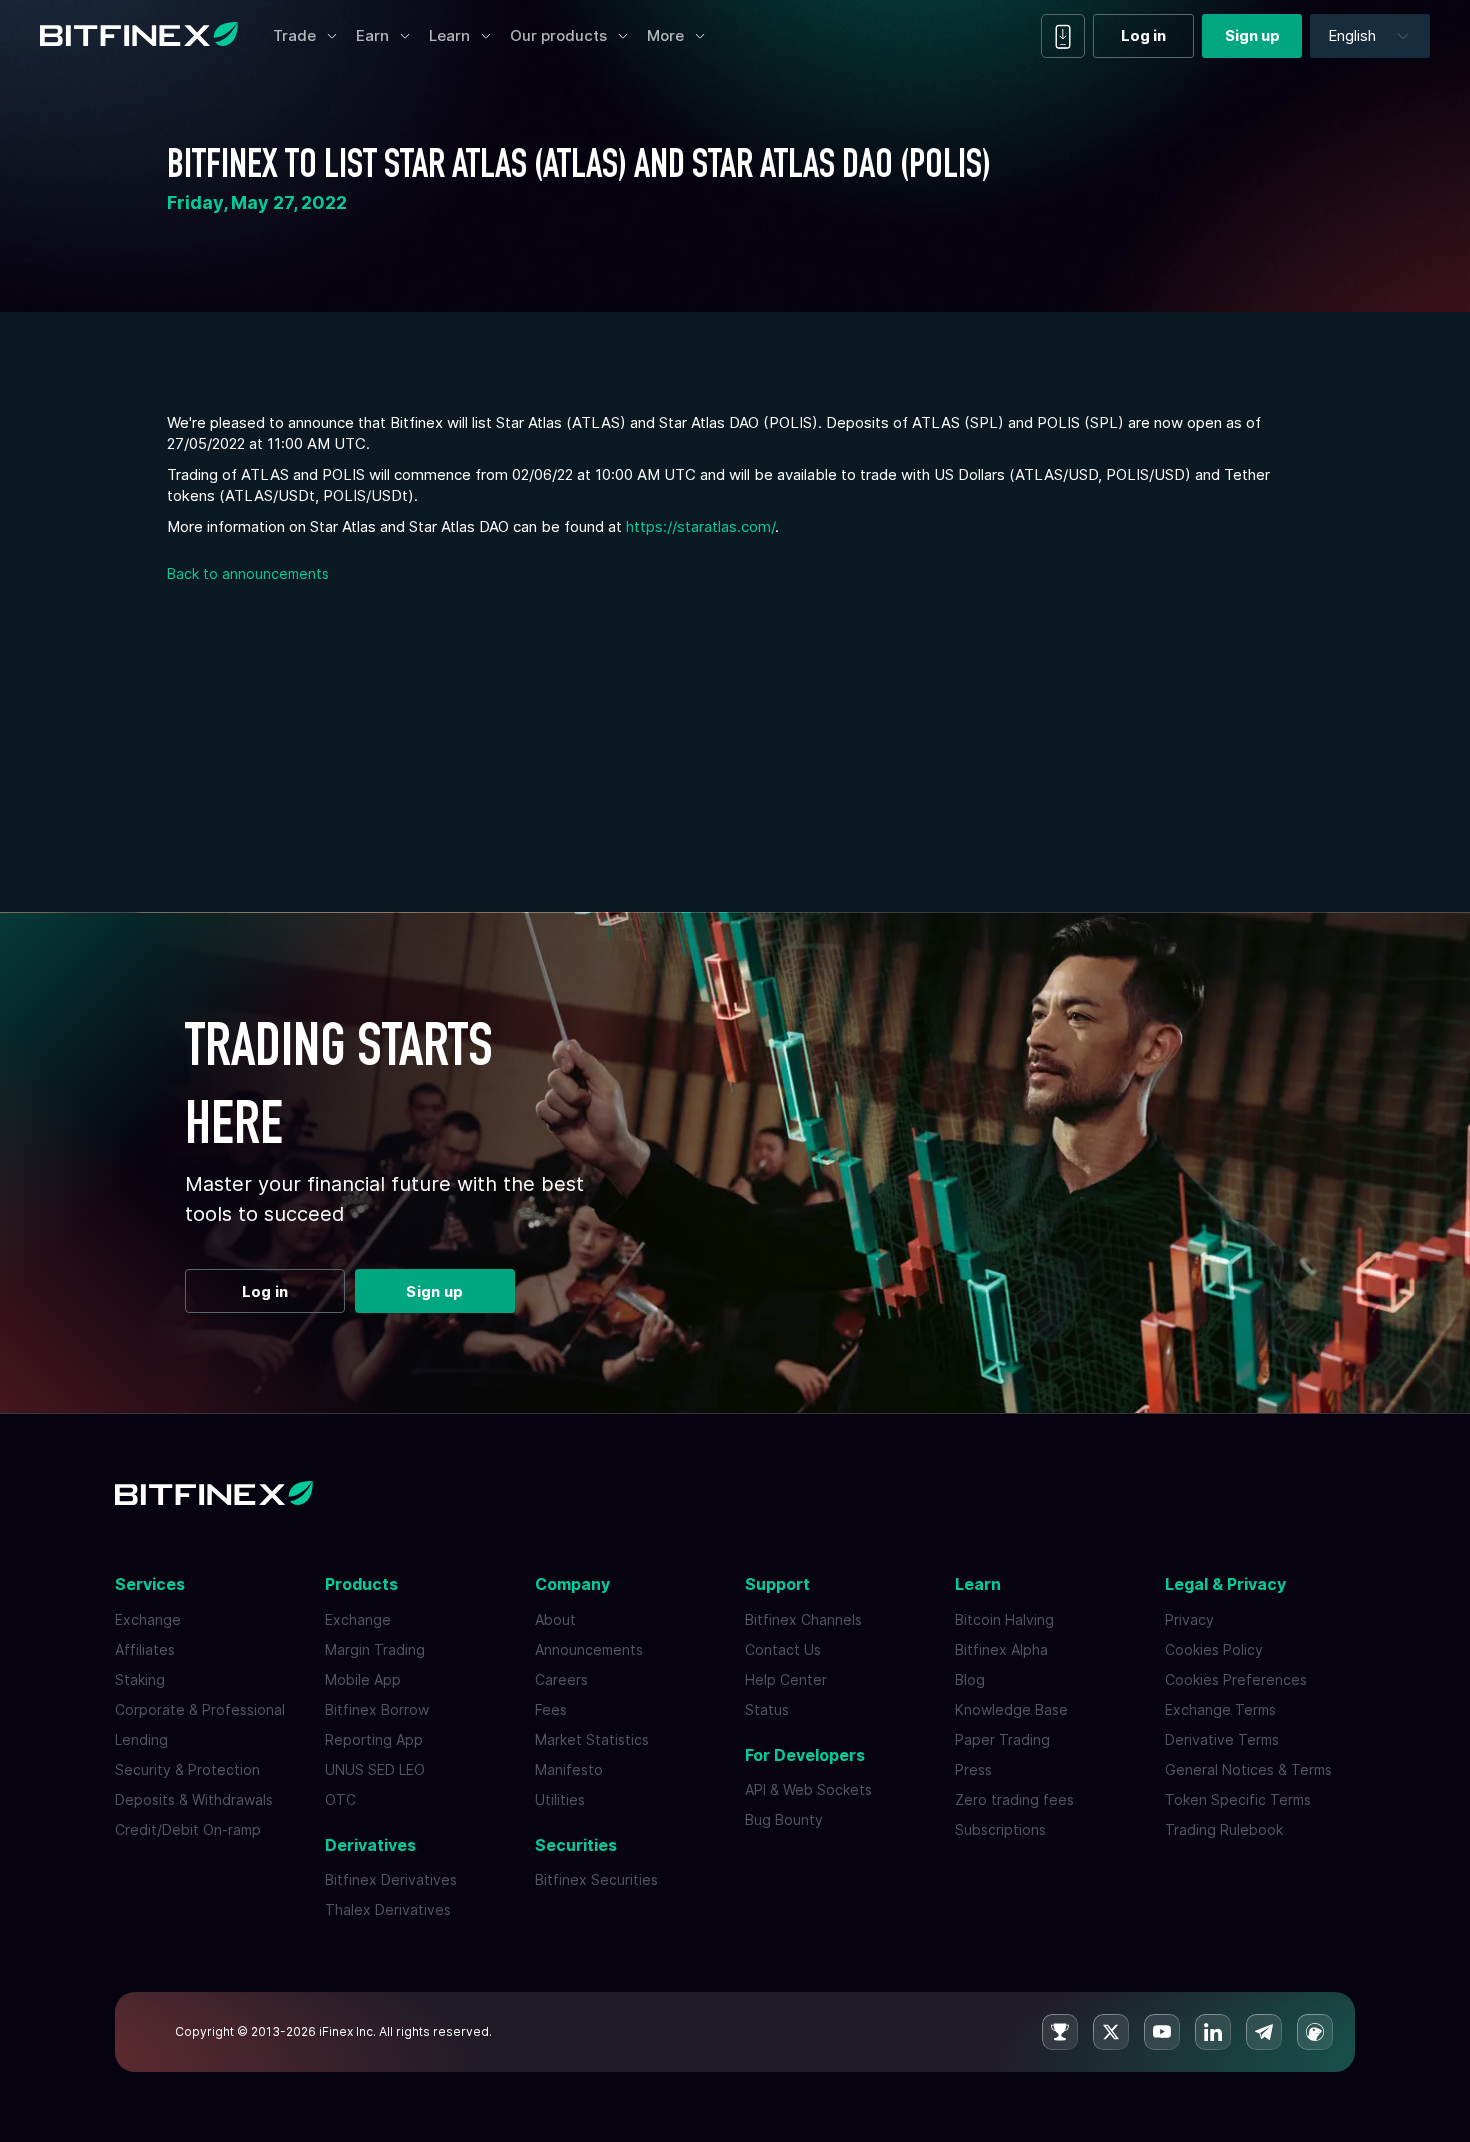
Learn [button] (978, 1584)
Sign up (1252, 35)
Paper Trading (1002, 1739)
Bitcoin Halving (1004, 1619)
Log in (1143, 35)
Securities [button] (576, 1845)
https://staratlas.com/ (700, 526)
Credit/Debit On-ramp (188, 1829)
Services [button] (150, 1584)
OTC (340, 1799)
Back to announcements (248, 573)
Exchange (148, 1619)
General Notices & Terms (1248, 1769)
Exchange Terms (1220, 1709)
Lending (141, 1739)
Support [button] (777, 1584)
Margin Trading (375, 1649)
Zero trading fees (1014, 1799)
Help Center (786, 1679)
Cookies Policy (1214, 1649)
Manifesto (569, 1769)
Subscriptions (1000, 1829)
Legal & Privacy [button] (1225, 1584)
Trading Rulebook (1224, 1829)
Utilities (560, 1799)
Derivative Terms (1222, 1739)
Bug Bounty (784, 1819)
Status (767, 1709)
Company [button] (572, 1584)
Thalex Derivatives (388, 1909)
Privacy (1189, 1619)
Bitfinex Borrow (377, 1709)
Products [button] (361, 1584)
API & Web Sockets (808, 1789)
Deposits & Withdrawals (194, 1799)
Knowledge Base (1011, 1709)
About (555, 1619)
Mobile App (363, 1679)
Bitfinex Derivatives (391, 1879)
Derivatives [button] (370, 1845)
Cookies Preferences (1236, 1679)
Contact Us (783, 1649)
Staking (140, 1679)
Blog (970, 1679)
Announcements (589, 1649)
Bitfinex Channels (803, 1619)
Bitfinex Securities (596, 1879)
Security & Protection (187, 1769)
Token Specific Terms (1238, 1799)
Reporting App (374, 1739)
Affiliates (145, 1649)
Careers (561, 1679)
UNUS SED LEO (375, 1769)
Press (973, 1769)
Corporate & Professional (200, 1709)
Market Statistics (592, 1739)
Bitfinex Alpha (1001, 1649)
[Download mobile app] (1063, 36)
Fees (551, 1709)
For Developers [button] (805, 1755)
